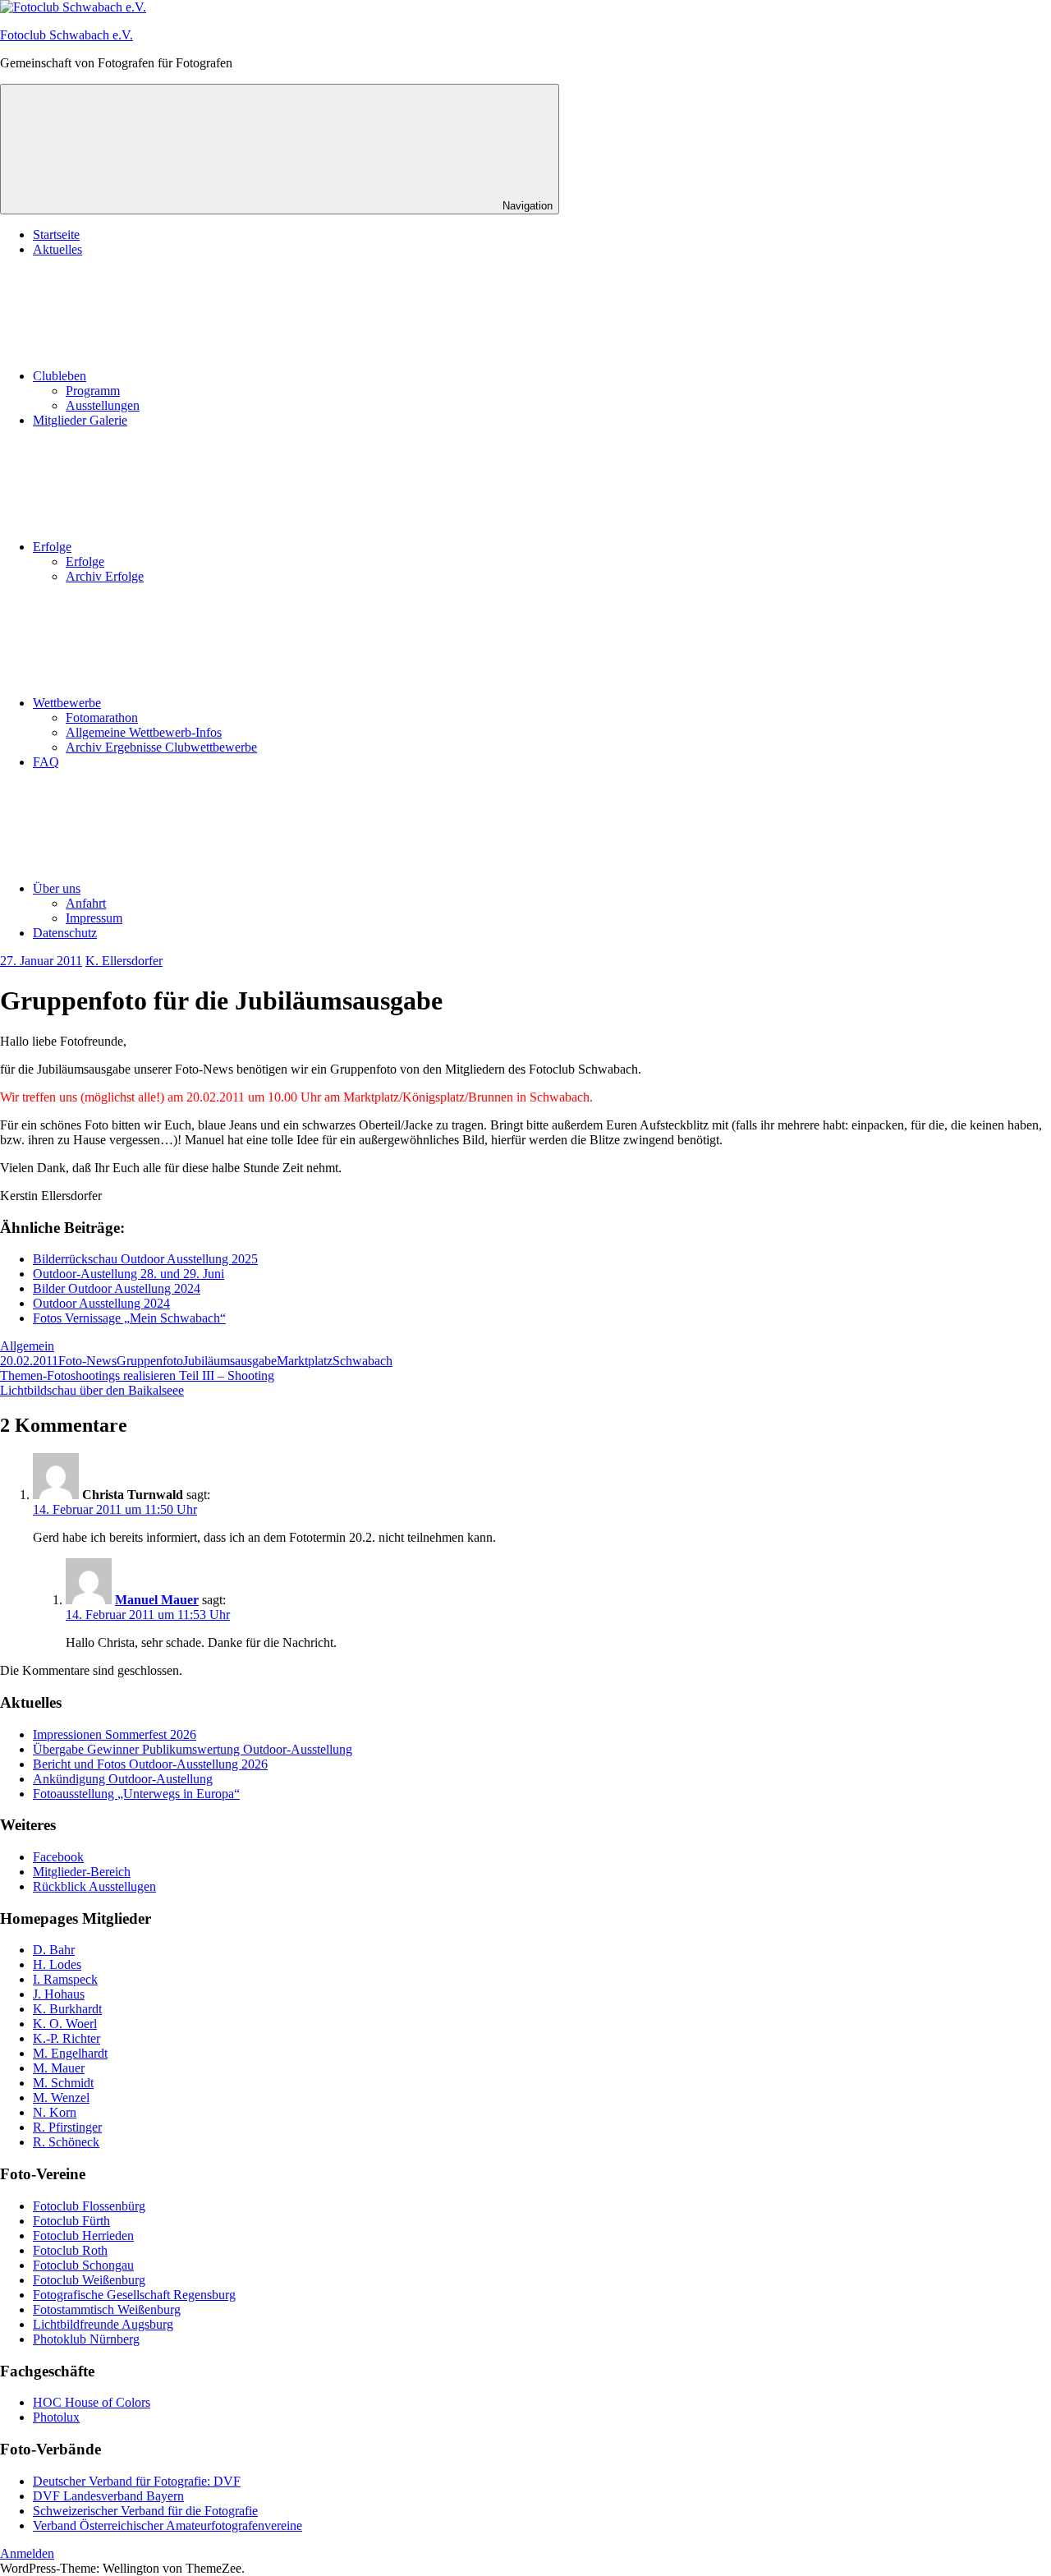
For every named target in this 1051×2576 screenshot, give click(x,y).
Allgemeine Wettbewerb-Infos (144, 732)
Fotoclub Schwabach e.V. (67, 35)
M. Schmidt (63, 2083)
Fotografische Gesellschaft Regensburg (134, 2295)
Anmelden (27, 2553)
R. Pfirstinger (67, 2127)
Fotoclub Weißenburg (89, 2280)
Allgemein (27, 1346)
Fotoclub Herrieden (83, 2236)
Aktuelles (57, 249)
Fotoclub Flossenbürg (89, 2206)
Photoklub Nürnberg (86, 2339)
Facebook (58, 1857)
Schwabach (363, 1361)
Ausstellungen (103, 405)
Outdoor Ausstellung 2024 (101, 1303)
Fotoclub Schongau (83, 2265)
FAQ (46, 762)
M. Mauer (59, 2068)
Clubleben (60, 376)
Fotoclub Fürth (71, 2221)
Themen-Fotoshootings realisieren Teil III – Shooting (137, 1375)
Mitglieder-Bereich (82, 1872)
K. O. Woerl (65, 2024)
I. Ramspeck (65, 1979)
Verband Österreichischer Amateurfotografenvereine (168, 2525)
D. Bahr (54, 1950)
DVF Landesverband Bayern (108, 2496)
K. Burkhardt (67, 2009)
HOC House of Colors (92, 2402)
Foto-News (87, 1361)
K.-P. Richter (67, 2038)
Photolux (56, 2417)
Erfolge (52, 547)
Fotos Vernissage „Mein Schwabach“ (129, 1318)
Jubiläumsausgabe (230, 1361)
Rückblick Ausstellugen (94, 1886)
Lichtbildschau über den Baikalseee (92, 1390)
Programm (93, 391)
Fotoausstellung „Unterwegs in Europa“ (136, 1794)
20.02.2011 (29, 1361)
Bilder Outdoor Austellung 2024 (117, 1288)
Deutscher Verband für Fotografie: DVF (137, 2481)
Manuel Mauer (157, 1600)
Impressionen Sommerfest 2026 (115, 1734)
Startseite (56, 235)
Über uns (57, 888)
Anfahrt (86, 903)
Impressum (94, 918)
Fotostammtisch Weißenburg (107, 2309)
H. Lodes (57, 1964)
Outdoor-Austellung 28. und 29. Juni (129, 1274)
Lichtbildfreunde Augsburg (103, 2324)
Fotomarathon (102, 718)
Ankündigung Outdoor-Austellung (123, 1779)
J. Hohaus (59, 1994)
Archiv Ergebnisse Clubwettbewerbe (161, 747)
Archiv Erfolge (105, 576)
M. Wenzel (61, 2098)
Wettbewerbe (67, 703)
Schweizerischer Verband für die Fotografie (145, 2511)
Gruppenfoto (150, 1361)
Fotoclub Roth (70, 2250)
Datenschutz (65, 933)
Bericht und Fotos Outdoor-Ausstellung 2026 (150, 1764)
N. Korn (55, 2112)
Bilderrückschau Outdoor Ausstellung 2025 (145, 1259)
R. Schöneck (66, 2142)
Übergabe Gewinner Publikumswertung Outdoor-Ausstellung (193, 1749)
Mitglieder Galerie (80, 420)
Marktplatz (305, 1361)
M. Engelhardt (70, 2053)
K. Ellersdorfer (124, 961)
